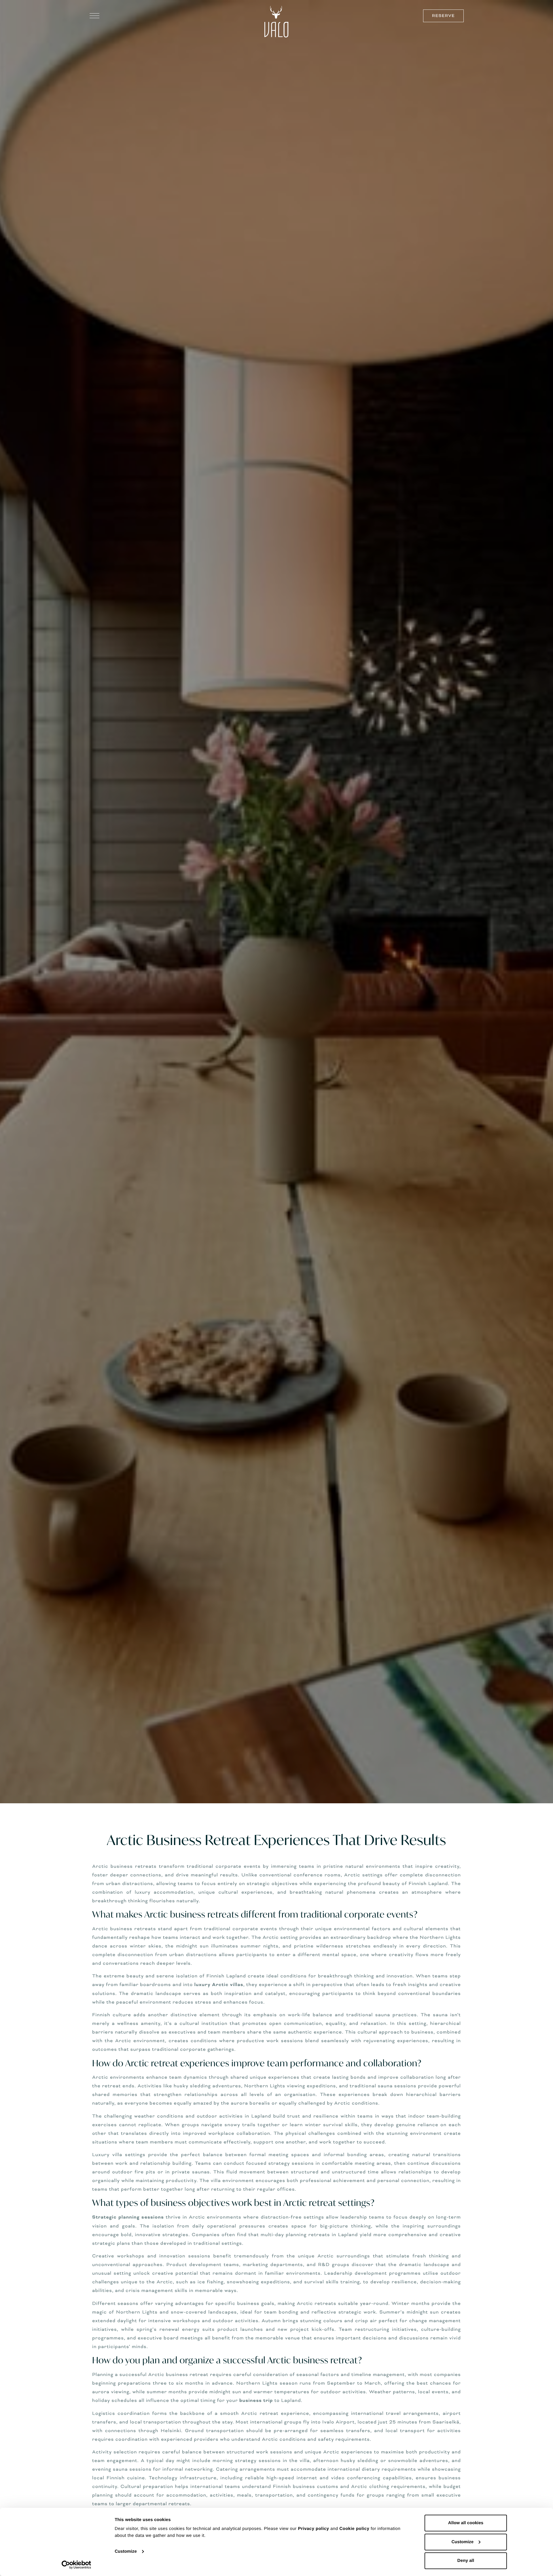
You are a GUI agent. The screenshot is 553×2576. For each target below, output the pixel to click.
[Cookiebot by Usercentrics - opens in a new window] (76, 2565)
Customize (126, 2551)
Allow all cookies (466, 2523)
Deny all (466, 2561)
